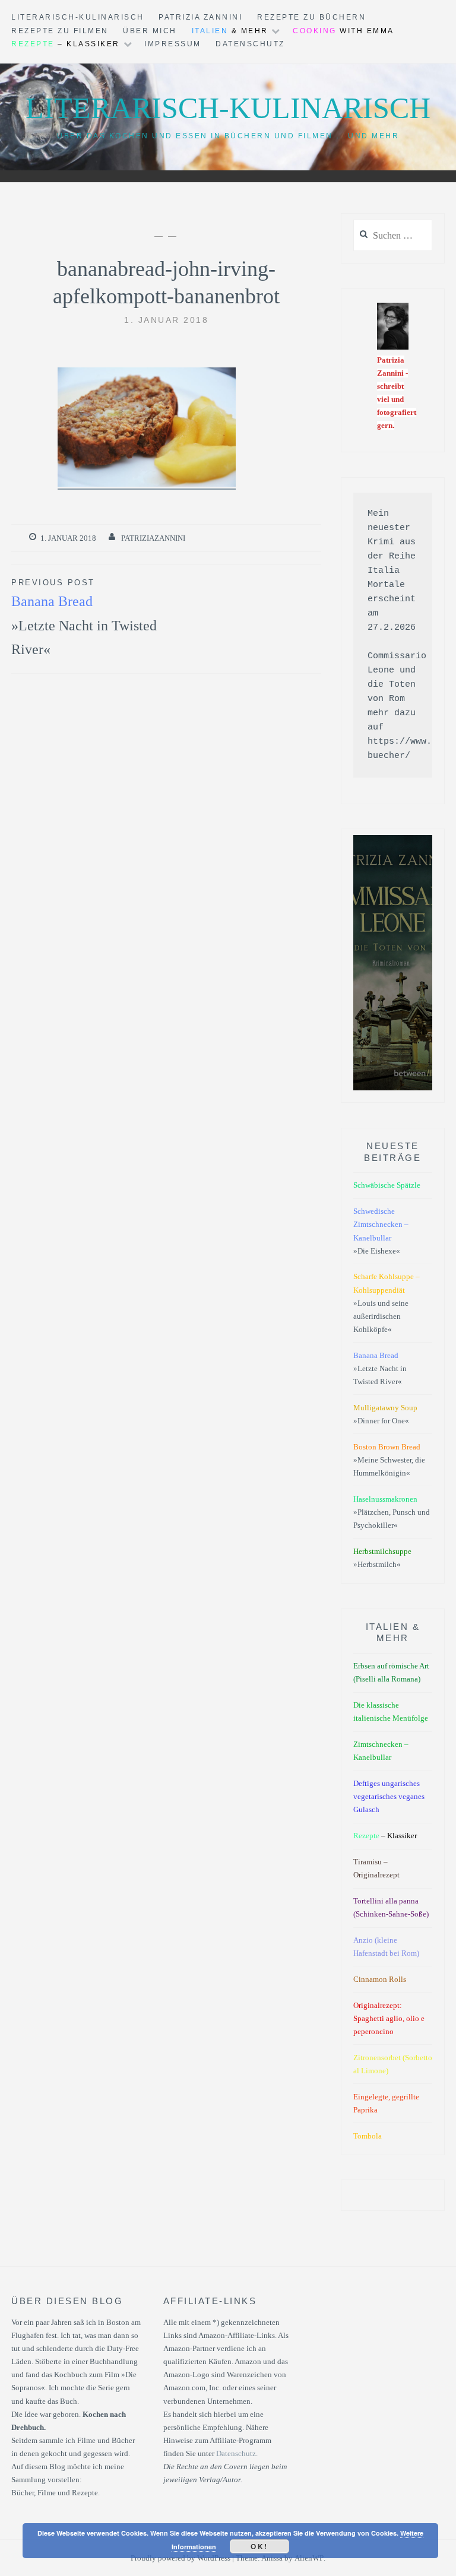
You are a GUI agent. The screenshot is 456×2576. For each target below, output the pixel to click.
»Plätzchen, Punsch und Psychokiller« (392, 1512)
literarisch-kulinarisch (78, 17)
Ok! (259, 2546)
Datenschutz (250, 44)
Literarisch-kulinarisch (228, 108)
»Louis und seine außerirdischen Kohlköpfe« (387, 1303)
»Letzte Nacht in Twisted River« (84, 618)
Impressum (173, 44)
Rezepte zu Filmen (60, 31)
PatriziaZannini (153, 538)
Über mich (150, 31)
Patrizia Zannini (200, 17)
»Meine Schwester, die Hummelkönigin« (389, 1460)
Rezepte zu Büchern (311, 17)
